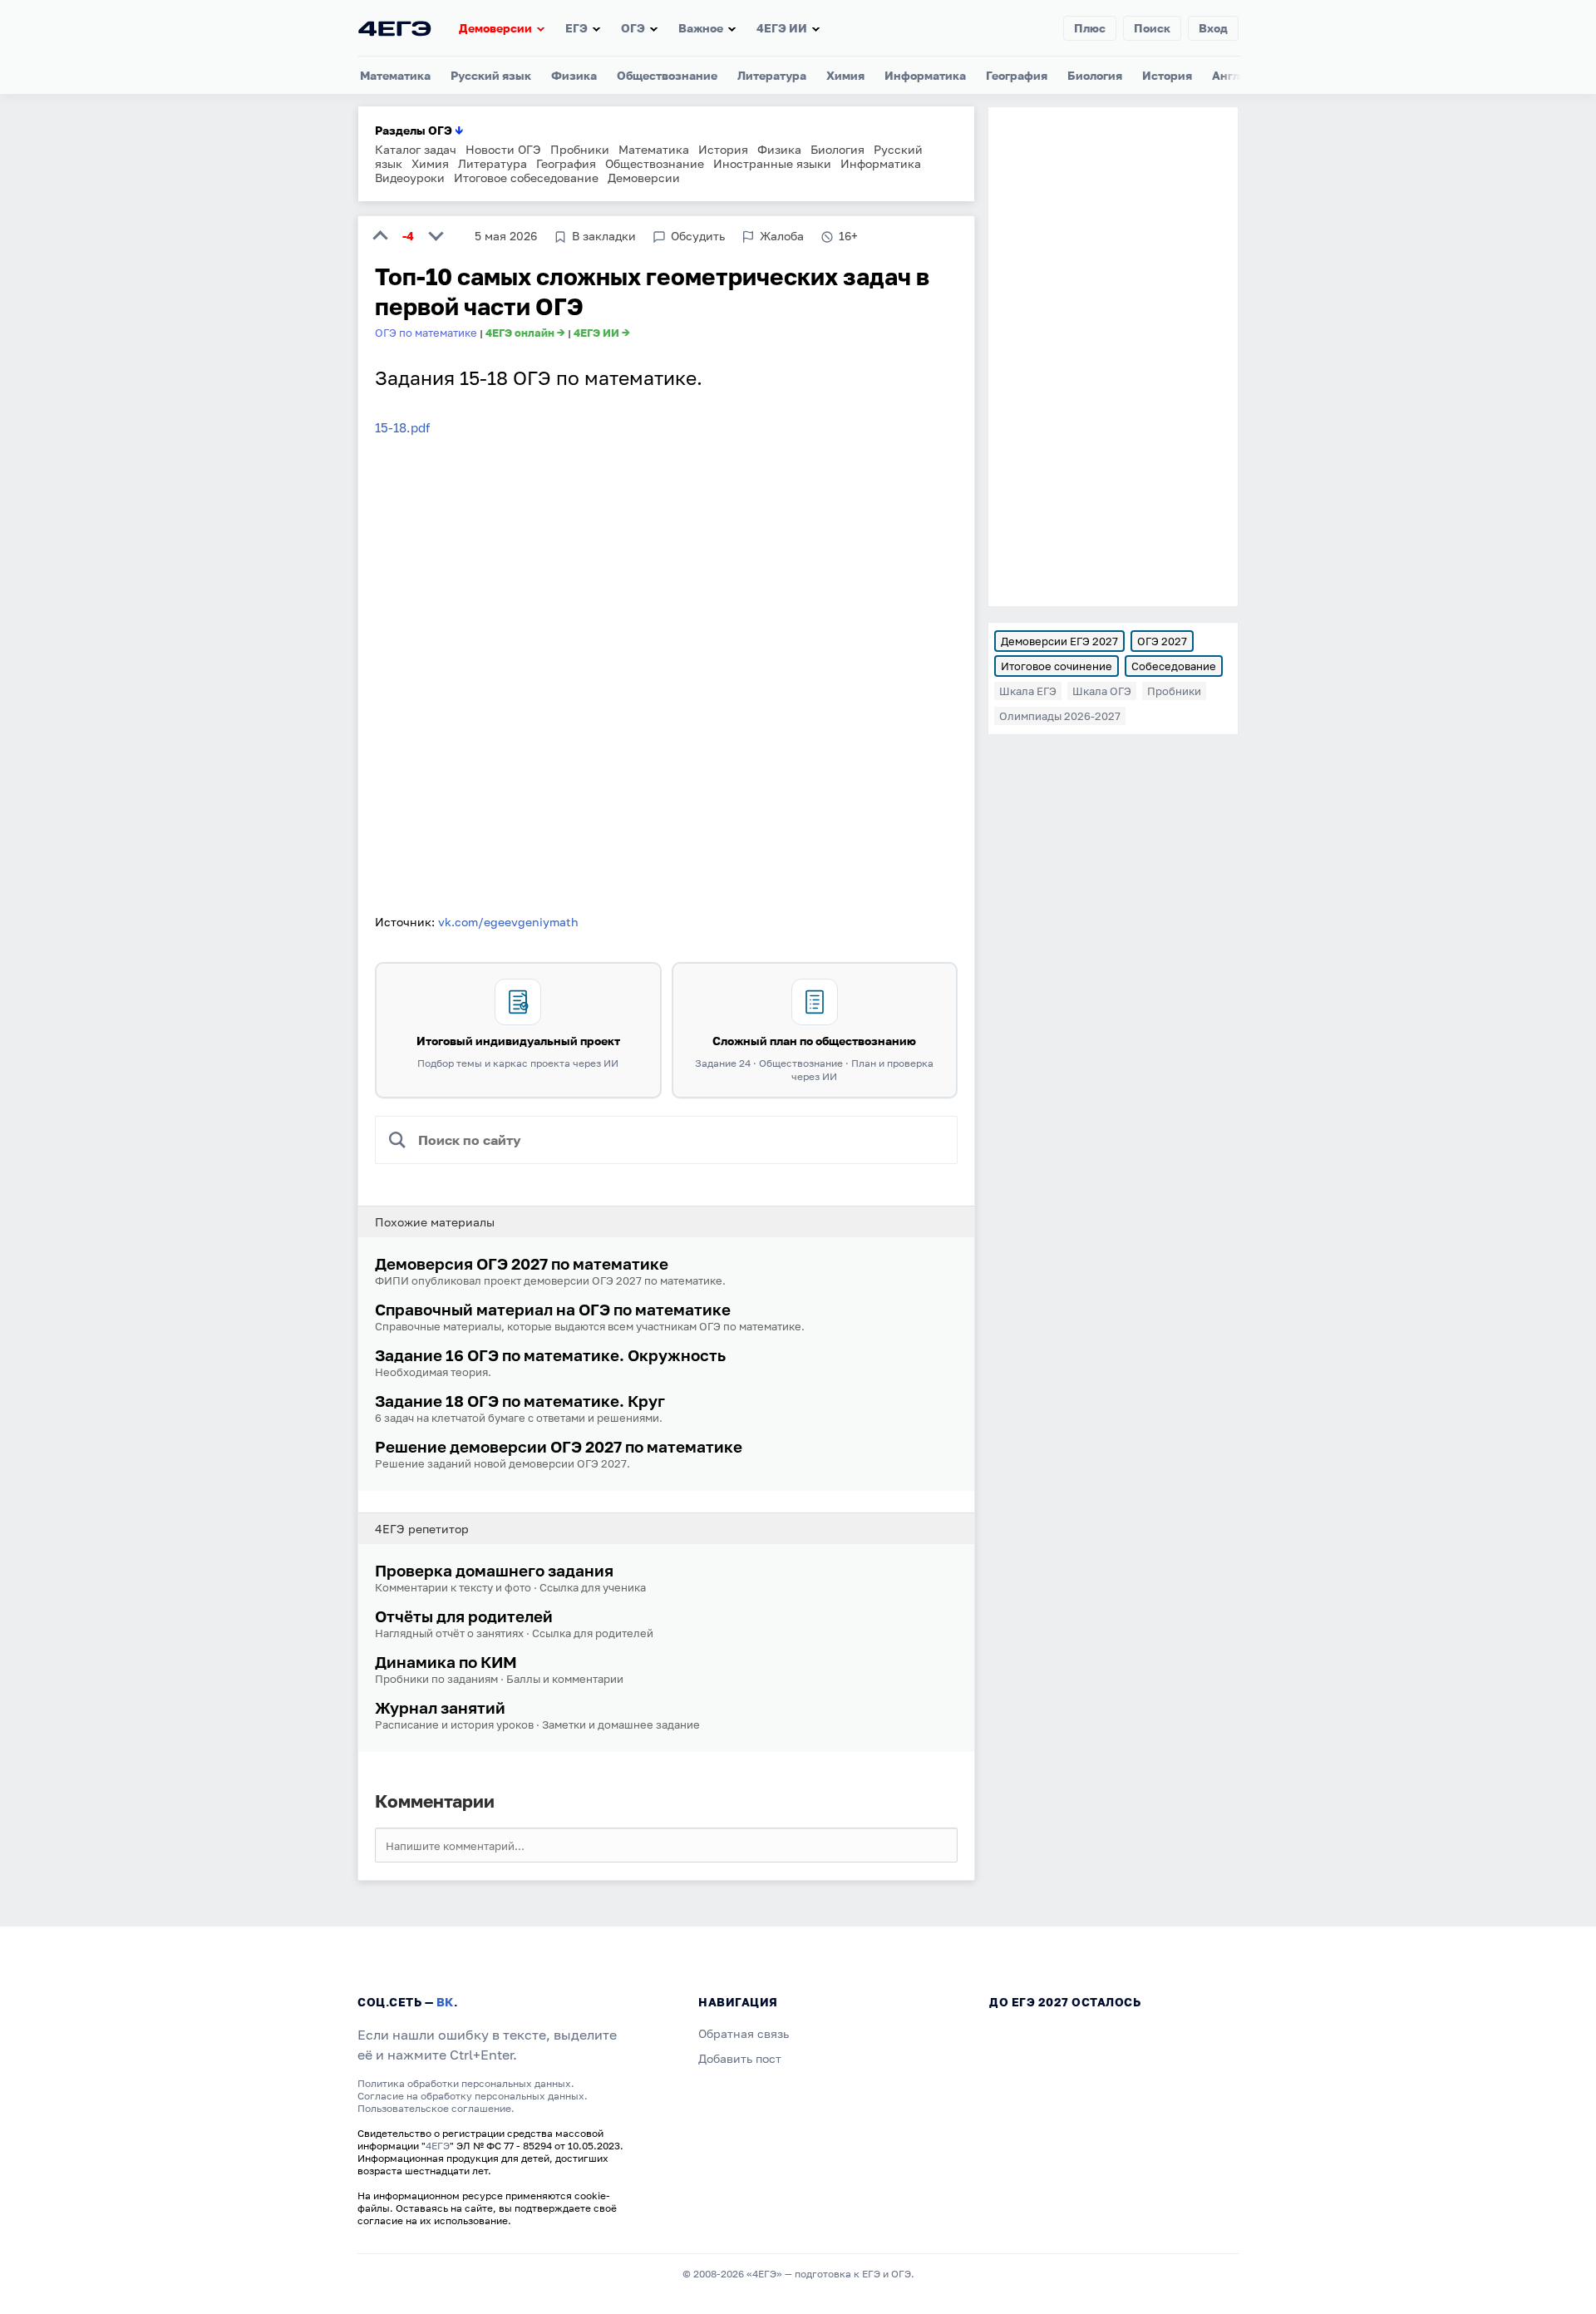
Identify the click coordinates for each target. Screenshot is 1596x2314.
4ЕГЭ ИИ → (602, 333)
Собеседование (1174, 666)
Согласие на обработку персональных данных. (473, 2096)
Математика (395, 75)
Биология (1095, 75)
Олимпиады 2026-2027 (1060, 716)
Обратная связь (744, 2033)
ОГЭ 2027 (1162, 641)
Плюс (1090, 28)
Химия (845, 75)
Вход (1213, 28)
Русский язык (491, 75)
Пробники (580, 149)
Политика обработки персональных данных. (466, 2083)
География (1017, 75)
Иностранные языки (772, 163)
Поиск (1152, 28)
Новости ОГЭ (503, 149)
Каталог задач (416, 149)
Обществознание (667, 75)
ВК (445, 2002)
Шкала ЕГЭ (1028, 691)
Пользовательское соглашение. (436, 2108)
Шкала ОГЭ (1102, 691)
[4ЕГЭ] (395, 28)
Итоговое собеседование (526, 178)
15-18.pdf (402, 427)
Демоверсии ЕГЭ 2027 (1059, 641)
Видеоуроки (410, 178)
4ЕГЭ (438, 2146)
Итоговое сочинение (1057, 666)
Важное (701, 28)
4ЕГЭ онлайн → (525, 333)
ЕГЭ (576, 28)
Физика (574, 75)
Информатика (925, 75)
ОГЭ (633, 28)
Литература (772, 75)
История (1167, 75)
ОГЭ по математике (426, 333)
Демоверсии (495, 28)
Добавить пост (740, 2058)
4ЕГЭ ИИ (782, 28)
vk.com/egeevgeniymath (508, 922)
